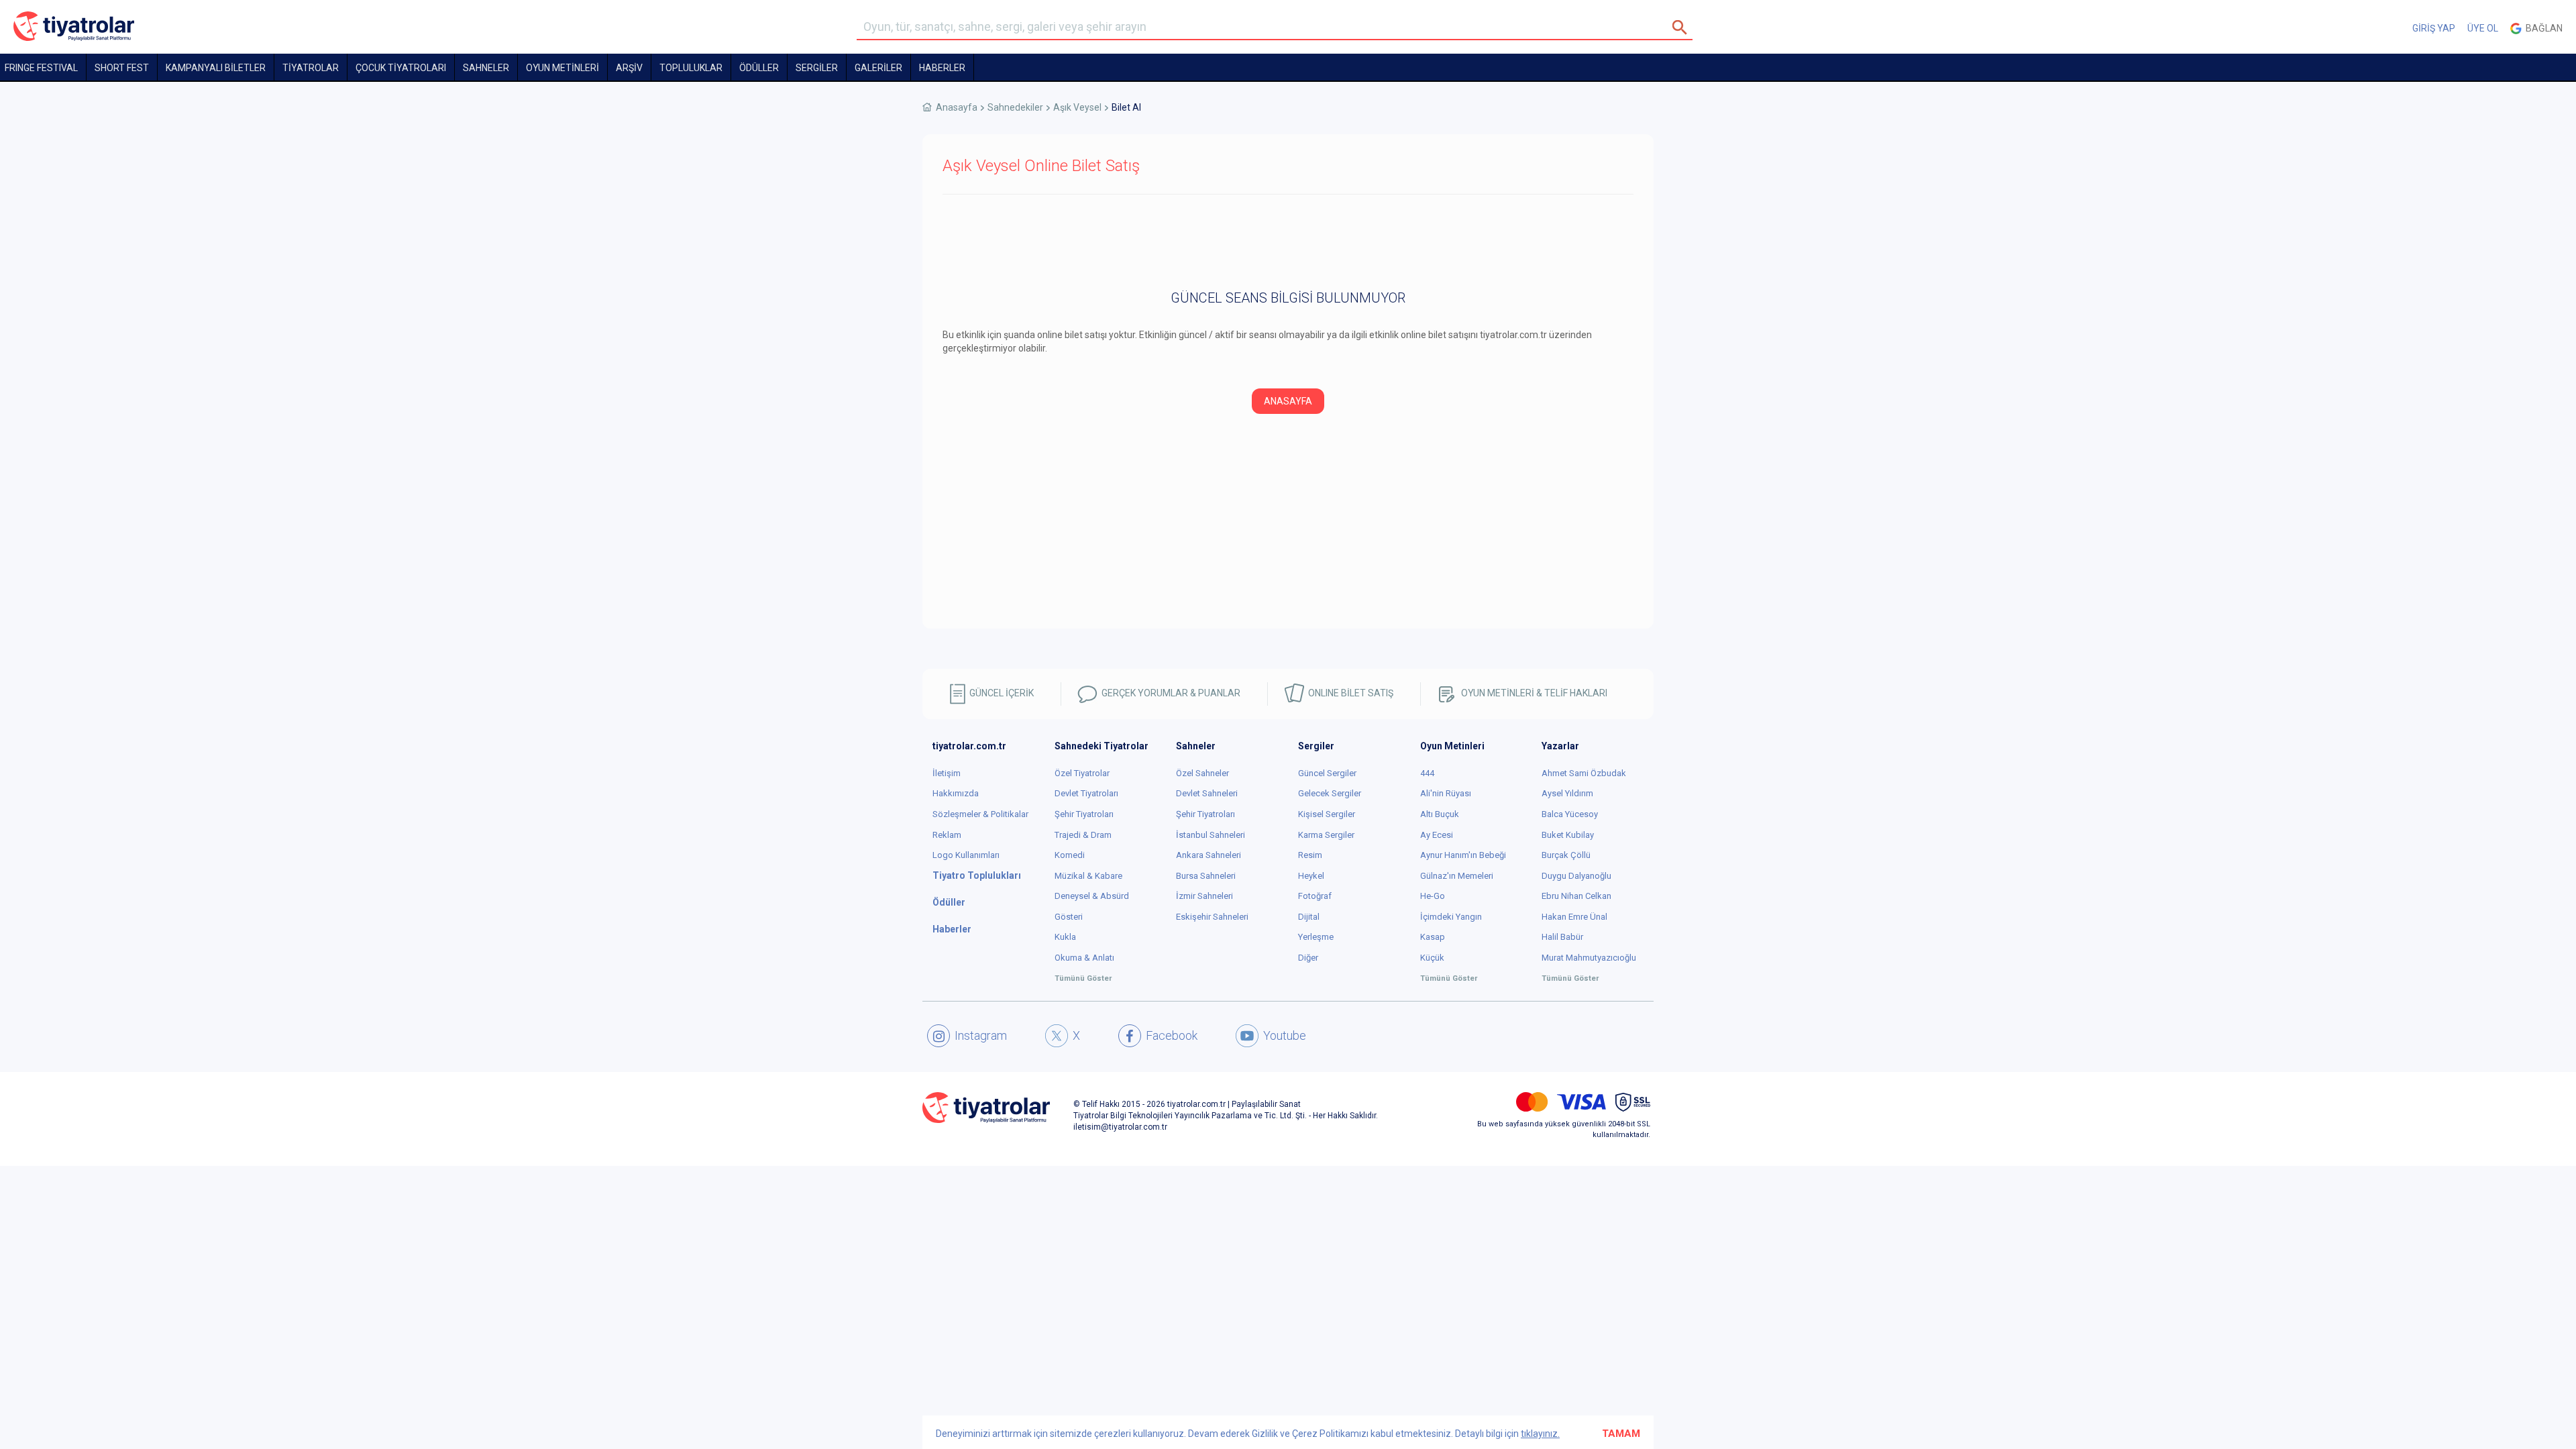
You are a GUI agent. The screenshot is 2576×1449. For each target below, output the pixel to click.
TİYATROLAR (311, 68)
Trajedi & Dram (1083, 835)
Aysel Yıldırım (1567, 793)
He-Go (1433, 896)
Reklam (947, 835)
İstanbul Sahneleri (1211, 835)
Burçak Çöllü (1566, 855)
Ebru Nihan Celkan (1576, 896)
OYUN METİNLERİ (562, 68)
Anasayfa (957, 107)
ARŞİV (629, 68)
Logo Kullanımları (966, 855)
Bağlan (2542, 28)
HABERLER (942, 68)
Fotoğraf (1315, 896)
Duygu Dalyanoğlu (1576, 876)
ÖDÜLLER (759, 68)
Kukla (1065, 937)
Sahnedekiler (1015, 107)
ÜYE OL (2483, 28)
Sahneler (486, 68)
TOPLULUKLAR (691, 68)
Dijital (1309, 917)
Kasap (1433, 937)
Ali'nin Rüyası (1446, 793)
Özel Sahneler (1202, 773)
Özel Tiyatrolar (1082, 773)
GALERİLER (878, 68)
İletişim (947, 773)
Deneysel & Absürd (1092, 896)
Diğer (1308, 958)
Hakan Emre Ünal (1574, 917)
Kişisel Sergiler (1327, 814)
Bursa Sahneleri (1206, 876)
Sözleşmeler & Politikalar (980, 814)
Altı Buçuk (1440, 814)
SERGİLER (817, 68)
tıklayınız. (1540, 1434)
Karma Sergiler (1326, 835)
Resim (1310, 855)
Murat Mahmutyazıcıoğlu (1589, 958)
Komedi (1070, 855)
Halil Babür (1562, 937)
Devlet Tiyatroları (1086, 793)
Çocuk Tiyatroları (401, 68)
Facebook (1172, 1035)
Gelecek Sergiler (1330, 793)
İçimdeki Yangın (1451, 917)
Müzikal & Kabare (1088, 876)
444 (1427, 773)
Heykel (1311, 876)
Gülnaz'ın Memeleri (1457, 876)
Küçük (1432, 958)
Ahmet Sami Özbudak (1584, 773)
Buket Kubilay (1568, 835)
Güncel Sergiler (1327, 773)
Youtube (1285, 1035)
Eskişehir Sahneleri (1212, 917)
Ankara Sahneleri (1209, 855)
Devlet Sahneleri (1207, 793)
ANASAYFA (1288, 401)
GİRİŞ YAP (2434, 28)
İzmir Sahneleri (1204, 896)
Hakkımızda (956, 793)
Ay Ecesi (1437, 835)
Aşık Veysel (1077, 107)
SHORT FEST (122, 68)
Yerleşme (1316, 937)
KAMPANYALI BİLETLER (216, 68)
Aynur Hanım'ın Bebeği (1463, 855)
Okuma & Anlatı (1084, 958)
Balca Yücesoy (1570, 814)
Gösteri (1069, 917)
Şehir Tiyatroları (1084, 814)
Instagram (981, 1035)
